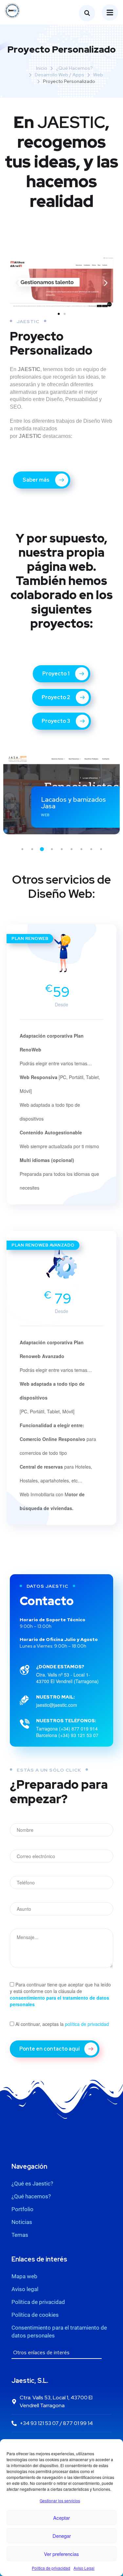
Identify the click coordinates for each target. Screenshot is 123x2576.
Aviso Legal (84, 2568)
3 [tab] (42, 849)
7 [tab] (81, 849)
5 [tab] (62, 849)
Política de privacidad (51, 2568)
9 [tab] (101, 849)
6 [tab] (72, 849)
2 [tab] (32, 849)
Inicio (42, 68)
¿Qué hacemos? (74, 68)
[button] (17, 283)
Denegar (62, 2536)
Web (98, 75)
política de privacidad (87, 2024)
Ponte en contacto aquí (50, 2049)
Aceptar (61, 2518)
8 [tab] (91, 849)
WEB (45, 815)
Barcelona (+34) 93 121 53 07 (67, 1735)
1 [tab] (22, 849)
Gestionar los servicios (60, 2500)
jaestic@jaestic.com (57, 1705)
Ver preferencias (61, 2554)
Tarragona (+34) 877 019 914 (67, 1729)
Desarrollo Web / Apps (60, 75)
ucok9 (50, 806)
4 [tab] (52, 849)
